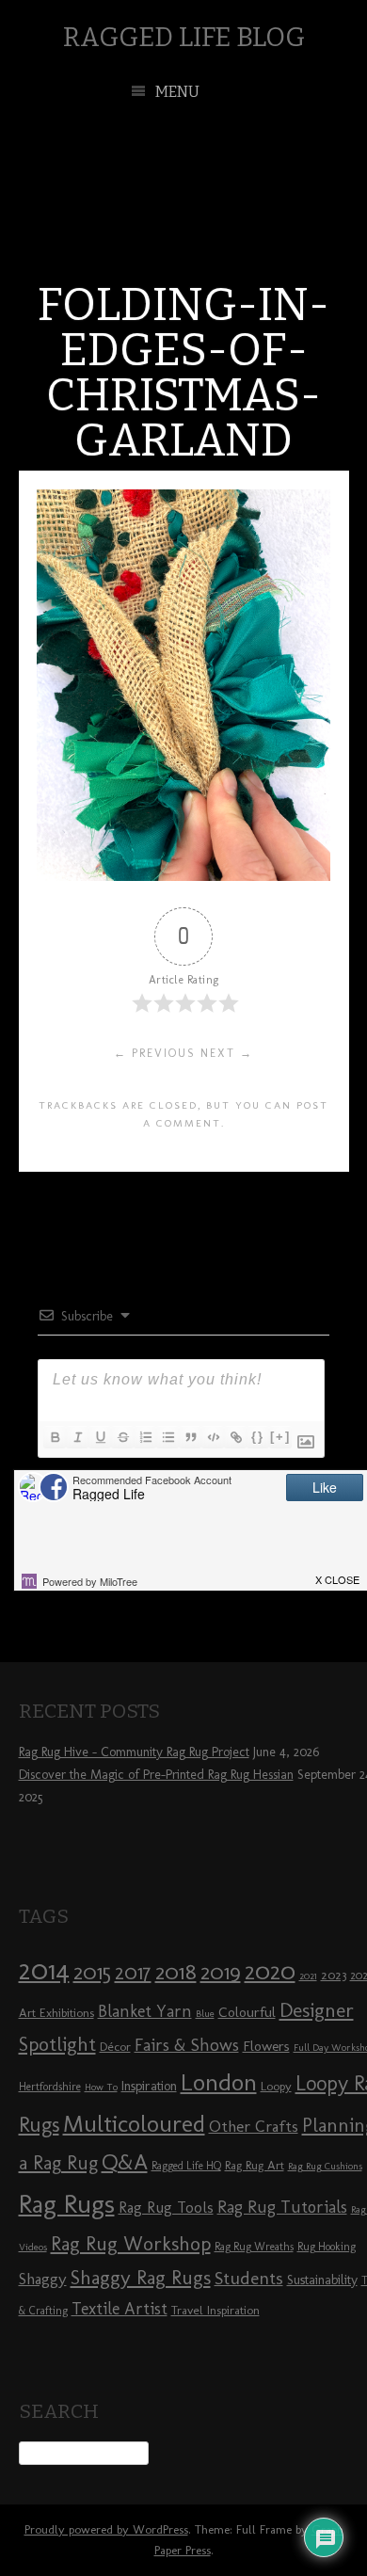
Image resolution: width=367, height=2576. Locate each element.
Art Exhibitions (56, 2012)
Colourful (247, 2012)
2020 (270, 1971)
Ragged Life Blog (184, 37)
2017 (133, 1972)
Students (249, 2278)
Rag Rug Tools (166, 2208)
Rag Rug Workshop (131, 2243)
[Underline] (100, 1437)
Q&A (125, 2162)
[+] (280, 1437)
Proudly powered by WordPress (106, 2529)
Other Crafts (254, 2126)
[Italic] (77, 1437)
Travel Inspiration (215, 2310)
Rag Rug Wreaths (254, 2247)
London (219, 2082)
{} (258, 1437)
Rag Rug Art (255, 2165)
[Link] (235, 1437)
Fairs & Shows (187, 2045)
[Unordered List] (168, 1437)
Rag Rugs (67, 2204)
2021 (308, 1976)
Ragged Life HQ (186, 2166)
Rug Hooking (327, 2247)
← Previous (155, 1053)
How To (101, 2087)
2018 (176, 1971)
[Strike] (122, 1437)
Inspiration (149, 2086)
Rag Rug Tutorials (282, 2207)
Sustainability (322, 2280)
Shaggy (43, 2279)
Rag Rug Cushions (325, 2166)
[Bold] (55, 1437)
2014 (44, 1969)
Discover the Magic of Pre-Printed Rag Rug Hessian (156, 1775)
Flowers (266, 2046)
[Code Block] (213, 1437)
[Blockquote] (190, 1437)
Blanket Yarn (145, 2011)
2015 (92, 1972)
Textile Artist (120, 2309)
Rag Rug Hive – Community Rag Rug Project (134, 1752)
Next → (227, 1053)
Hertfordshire (50, 2087)
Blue (205, 2014)
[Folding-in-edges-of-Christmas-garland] (183, 876)
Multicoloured (134, 2123)
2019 (221, 1972)
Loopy (276, 2086)
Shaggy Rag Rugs (141, 2277)
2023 (334, 1975)
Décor (115, 2046)
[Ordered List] (145, 1437)
